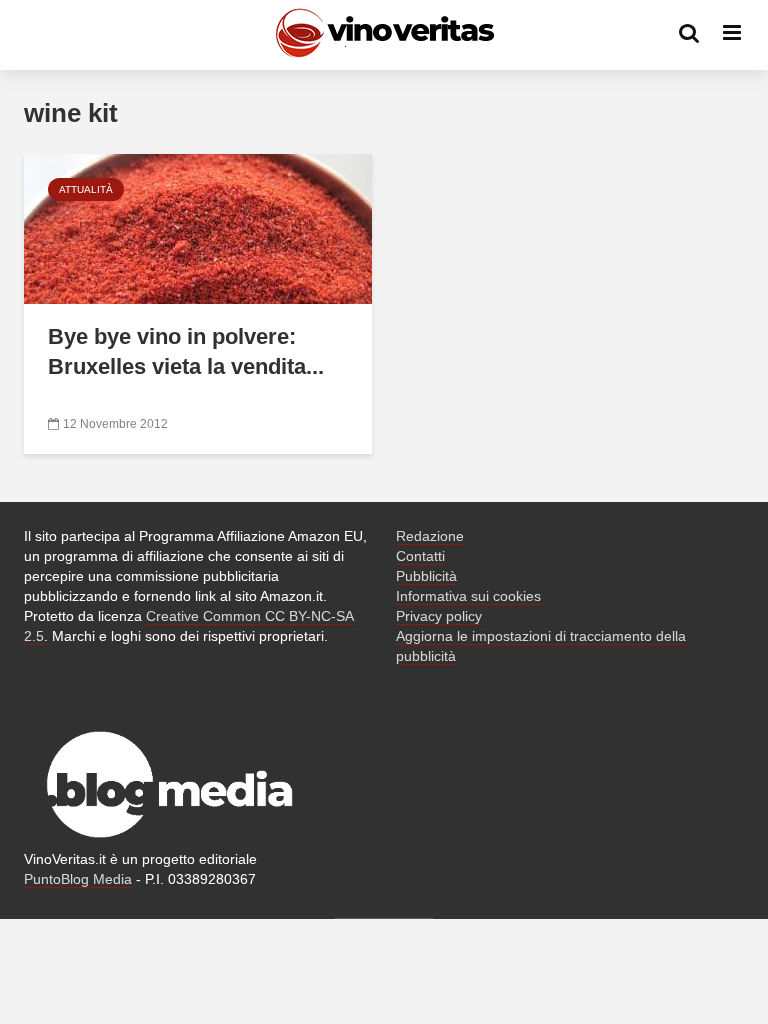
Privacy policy (439, 616)
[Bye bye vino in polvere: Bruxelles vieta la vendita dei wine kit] (198, 227)
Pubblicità (426, 576)
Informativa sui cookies (468, 596)
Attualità (86, 189)
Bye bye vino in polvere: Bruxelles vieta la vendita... (186, 351)
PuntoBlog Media (78, 879)
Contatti (420, 556)
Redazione (430, 536)
